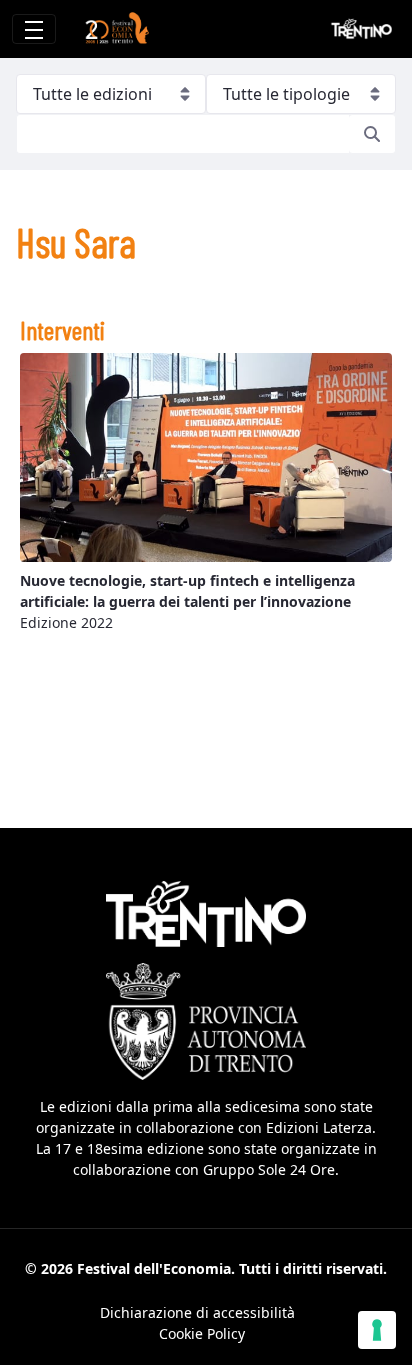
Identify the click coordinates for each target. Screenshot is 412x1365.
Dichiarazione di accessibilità (197, 1312)
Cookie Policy (202, 1333)
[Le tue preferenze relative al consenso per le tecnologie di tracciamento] (377, 1330)
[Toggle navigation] (34, 29)
